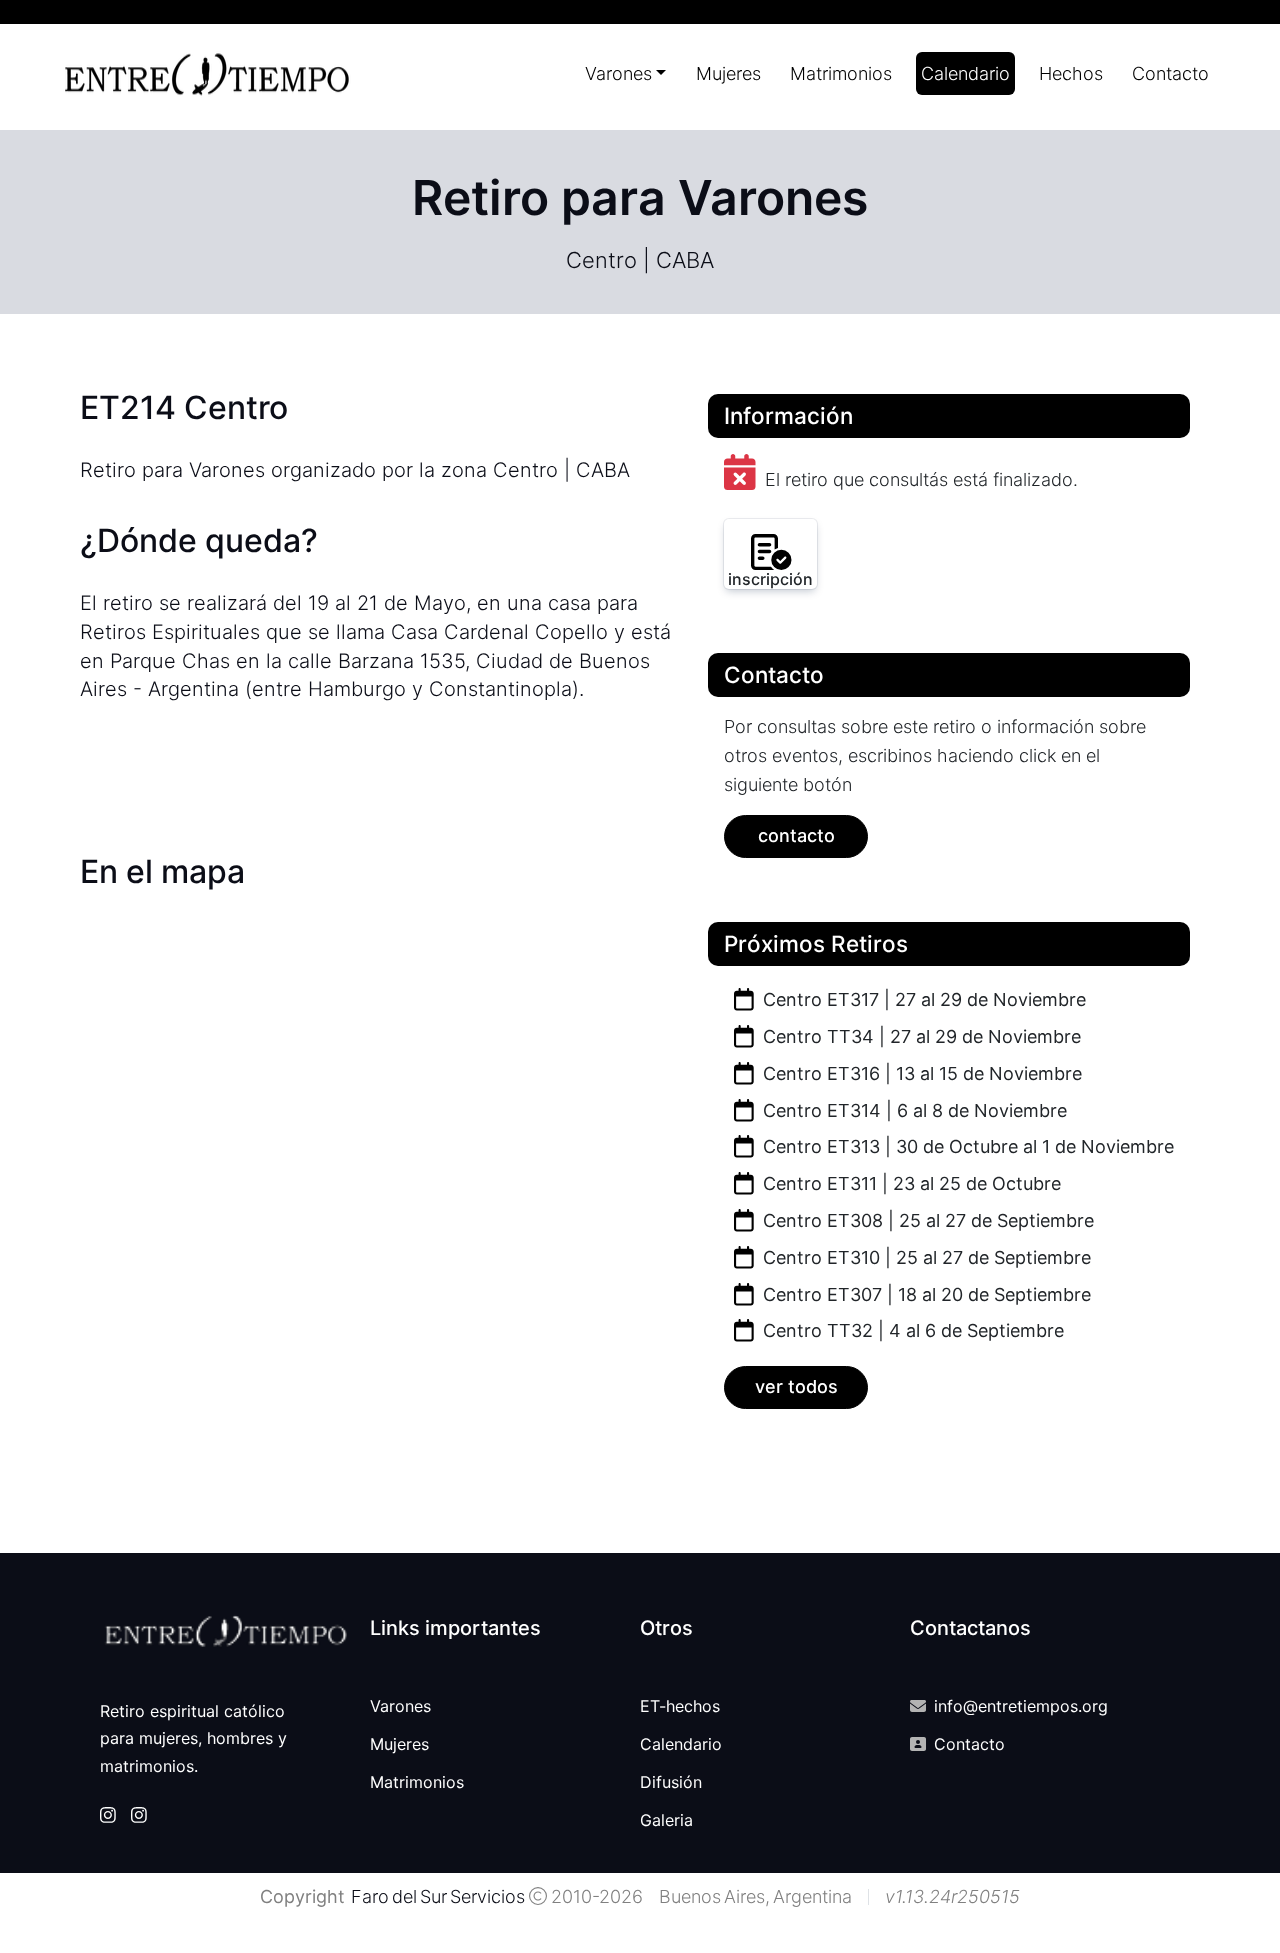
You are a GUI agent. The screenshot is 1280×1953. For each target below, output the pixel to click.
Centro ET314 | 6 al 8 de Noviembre (912, 1110)
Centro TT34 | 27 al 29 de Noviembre (919, 1036)
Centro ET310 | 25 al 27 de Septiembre (924, 1257)
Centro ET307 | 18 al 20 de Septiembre (924, 1294)
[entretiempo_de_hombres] (139, 1814)
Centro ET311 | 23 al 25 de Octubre (909, 1183)
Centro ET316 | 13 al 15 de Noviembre (920, 1073)
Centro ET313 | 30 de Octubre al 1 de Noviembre (966, 1146)
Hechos (1071, 73)
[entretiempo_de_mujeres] (108, 1814)
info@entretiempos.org (1021, 1706)
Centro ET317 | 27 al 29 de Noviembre (922, 999)
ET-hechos (680, 1706)
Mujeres (728, 73)
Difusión (671, 1782)
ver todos (796, 1386)
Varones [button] (618, 73)
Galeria (666, 1820)
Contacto (1170, 73)
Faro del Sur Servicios (436, 1896)
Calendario (965, 73)
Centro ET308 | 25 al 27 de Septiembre (926, 1220)
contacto (796, 835)
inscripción (770, 579)
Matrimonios (841, 73)
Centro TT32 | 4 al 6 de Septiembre (911, 1330)
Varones (400, 1706)
